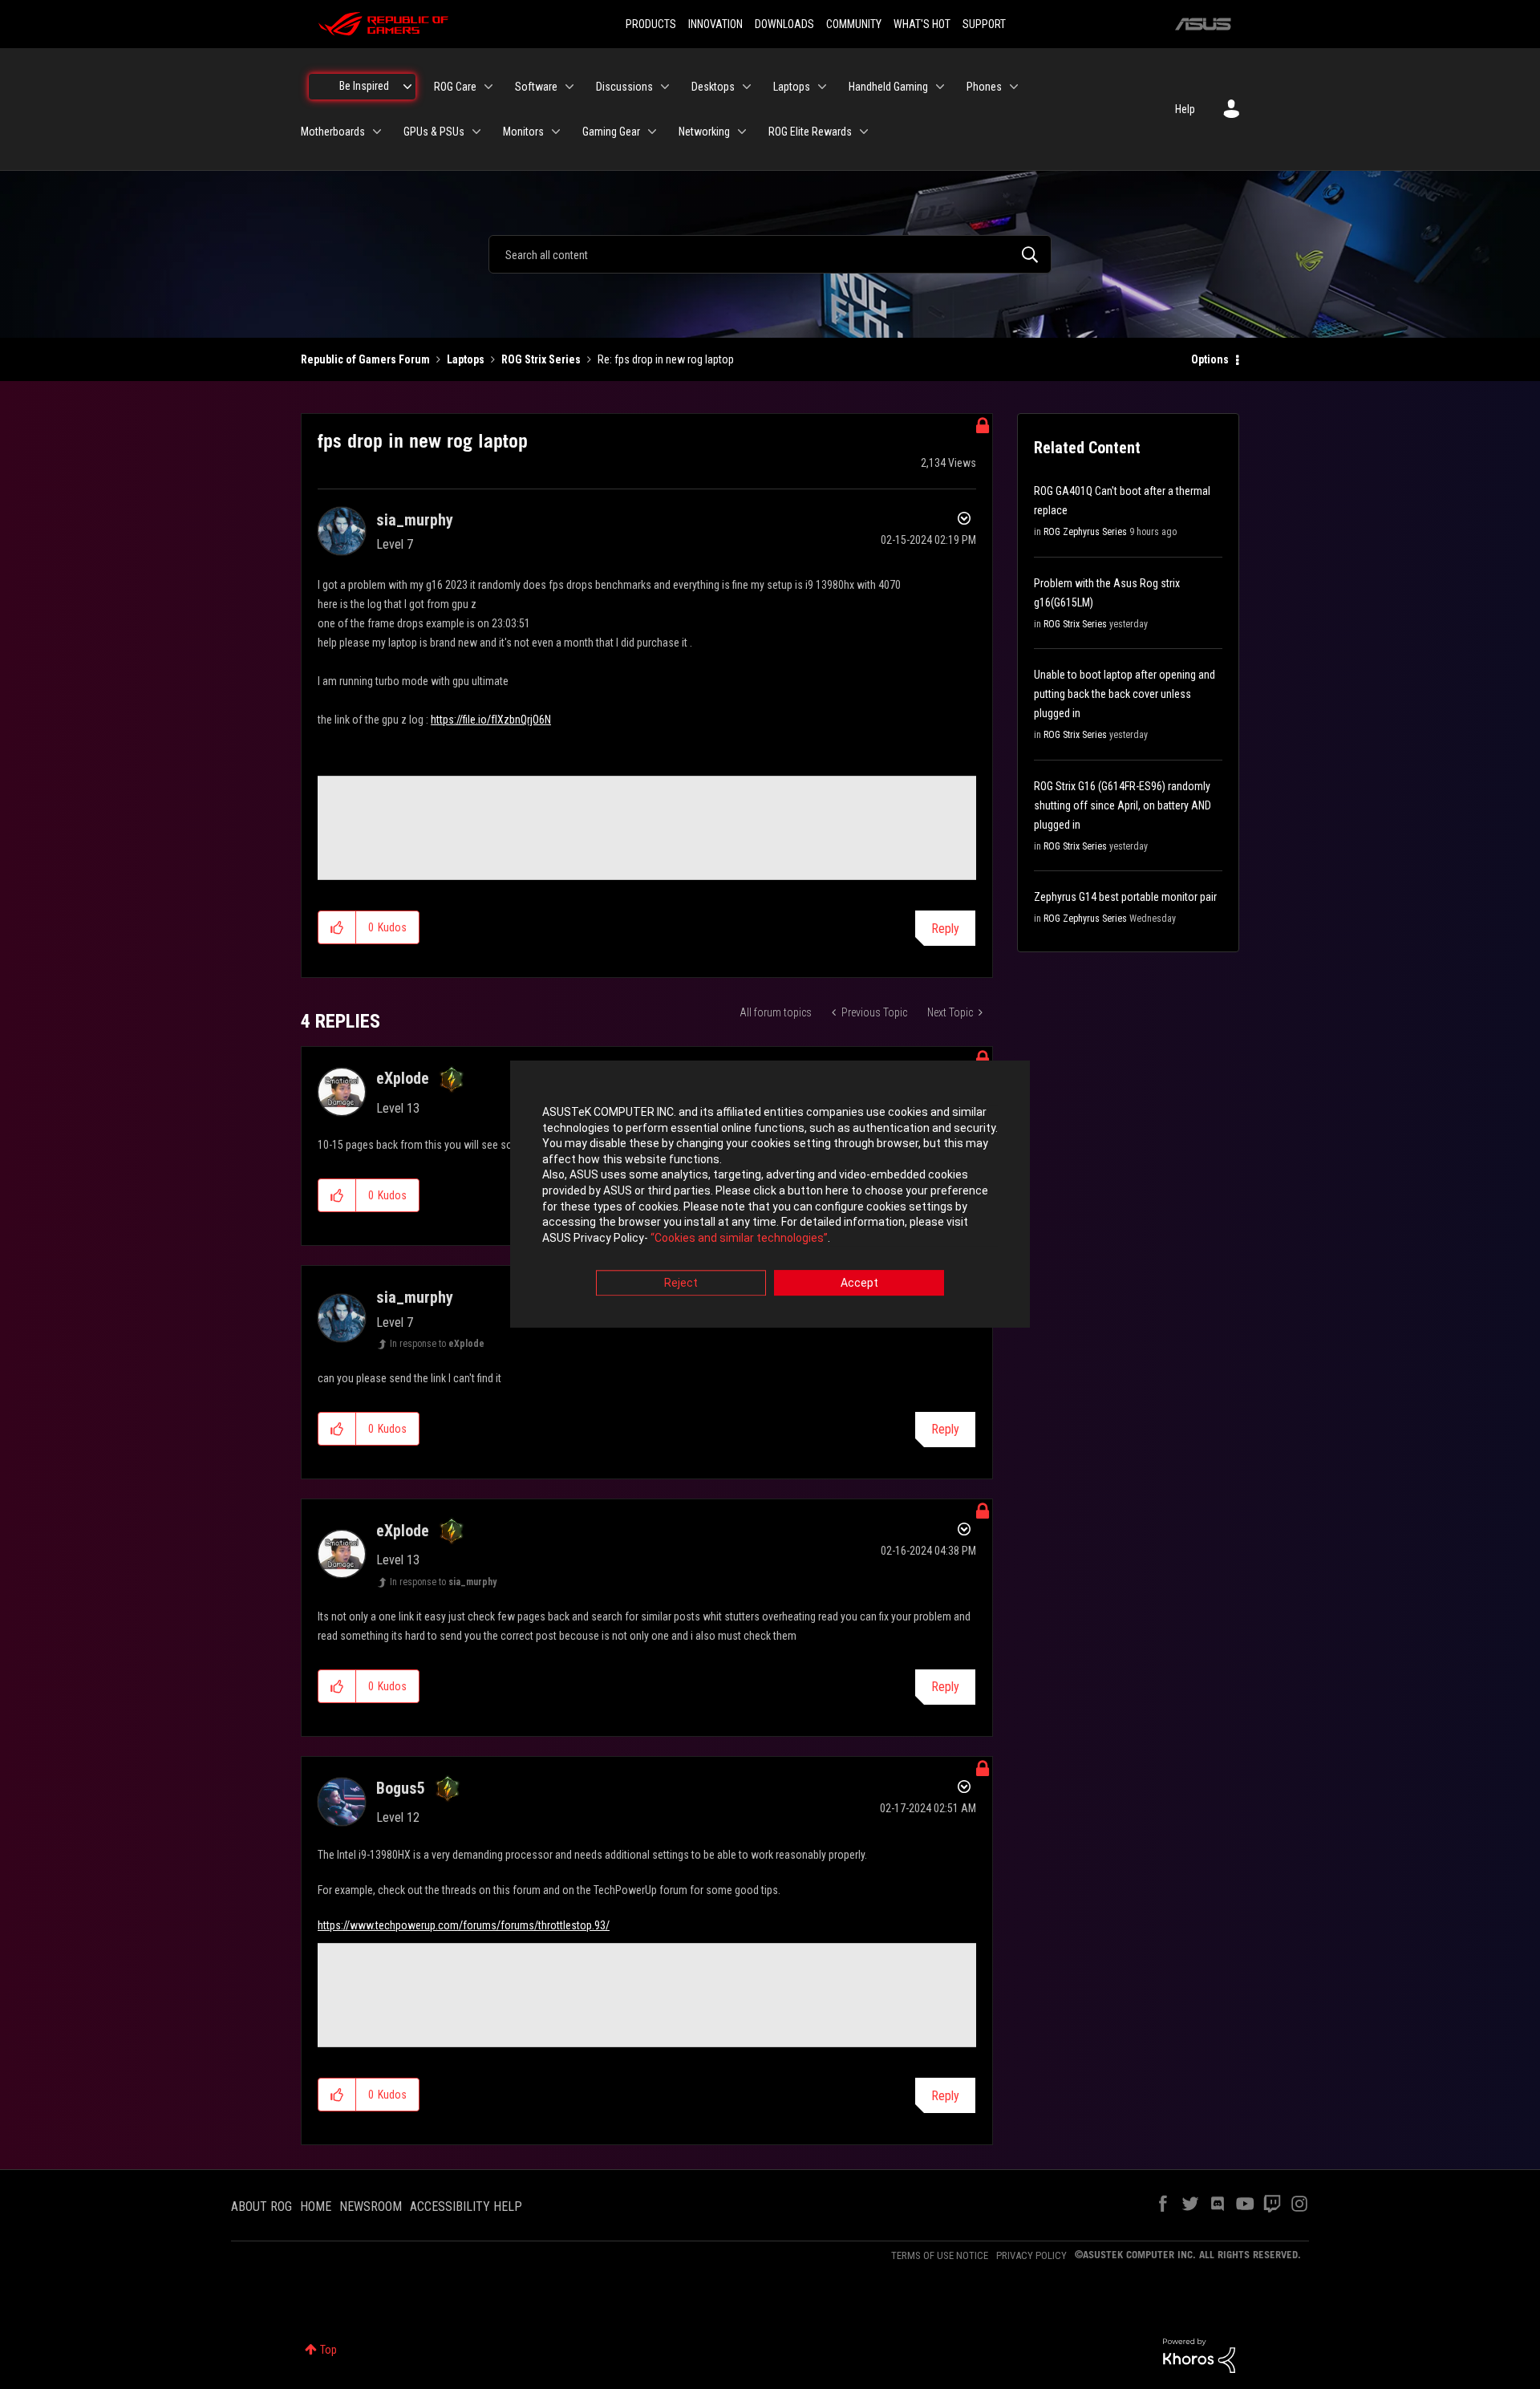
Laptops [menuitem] (792, 87)
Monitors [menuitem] (523, 132)
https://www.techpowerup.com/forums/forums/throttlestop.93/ (464, 1925)
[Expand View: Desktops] (747, 87)
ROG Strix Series (541, 359)
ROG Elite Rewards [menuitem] (810, 132)
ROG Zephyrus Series (1085, 532)
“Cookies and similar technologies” (739, 1238)
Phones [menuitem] (984, 87)
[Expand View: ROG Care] (488, 87)
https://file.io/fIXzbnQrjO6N (491, 720)
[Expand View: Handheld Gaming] (940, 87)
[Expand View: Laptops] (822, 87)
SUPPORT (984, 24)
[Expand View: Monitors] (556, 132)
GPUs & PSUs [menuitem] (434, 132)
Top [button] (328, 2350)
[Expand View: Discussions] (665, 87)
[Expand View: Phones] (1014, 87)
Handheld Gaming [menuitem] (888, 87)
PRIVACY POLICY (1031, 2255)
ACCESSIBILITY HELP (466, 2206)
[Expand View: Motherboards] (377, 132)
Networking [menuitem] (704, 132)
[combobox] (770, 254)
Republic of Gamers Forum (365, 359)
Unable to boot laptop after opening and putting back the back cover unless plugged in (1125, 694)
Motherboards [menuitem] (333, 132)
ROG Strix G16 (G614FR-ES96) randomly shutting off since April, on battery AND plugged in (1123, 805)
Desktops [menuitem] (713, 87)
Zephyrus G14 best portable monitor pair (1125, 897)
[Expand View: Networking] (742, 132)
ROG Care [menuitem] (455, 87)
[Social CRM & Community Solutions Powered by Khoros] (1199, 2355)
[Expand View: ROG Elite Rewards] (864, 132)
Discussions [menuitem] (624, 87)
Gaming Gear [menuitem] (611, 132)
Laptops (466, 359)
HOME (316, 2206)
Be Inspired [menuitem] (364, 86)
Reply (945, 929)
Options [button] (1210, 359)
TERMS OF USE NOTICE (940, 2255)
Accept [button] (859, 1284)
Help (1185, 109)
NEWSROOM (371, 2206)
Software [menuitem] (536, 87)
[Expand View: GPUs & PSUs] (476, 132)
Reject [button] (681, 1284)
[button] (337, 927)
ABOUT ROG (261, 2206)
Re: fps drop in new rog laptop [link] (666, 359)
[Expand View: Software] (569, 87)
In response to (437, 1344)
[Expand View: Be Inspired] (407, 87)
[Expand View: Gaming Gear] (652, 132)
